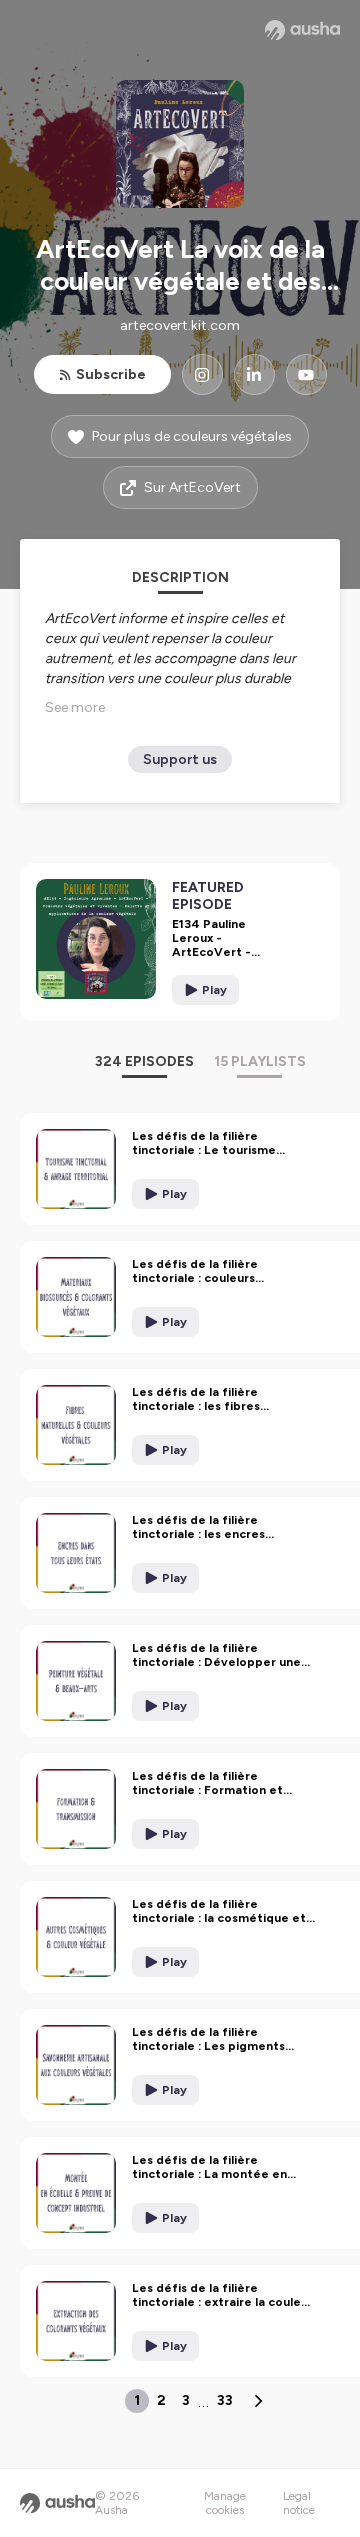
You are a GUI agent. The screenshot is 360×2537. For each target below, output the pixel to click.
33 (225, 2400)
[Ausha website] (302, 30)
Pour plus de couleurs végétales (192, 436)
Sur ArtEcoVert (192, 487)
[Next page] (258, 2401)
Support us (180, 759)
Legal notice (299, 2503)
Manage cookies (225, 2503)
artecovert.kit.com (180, 325)
